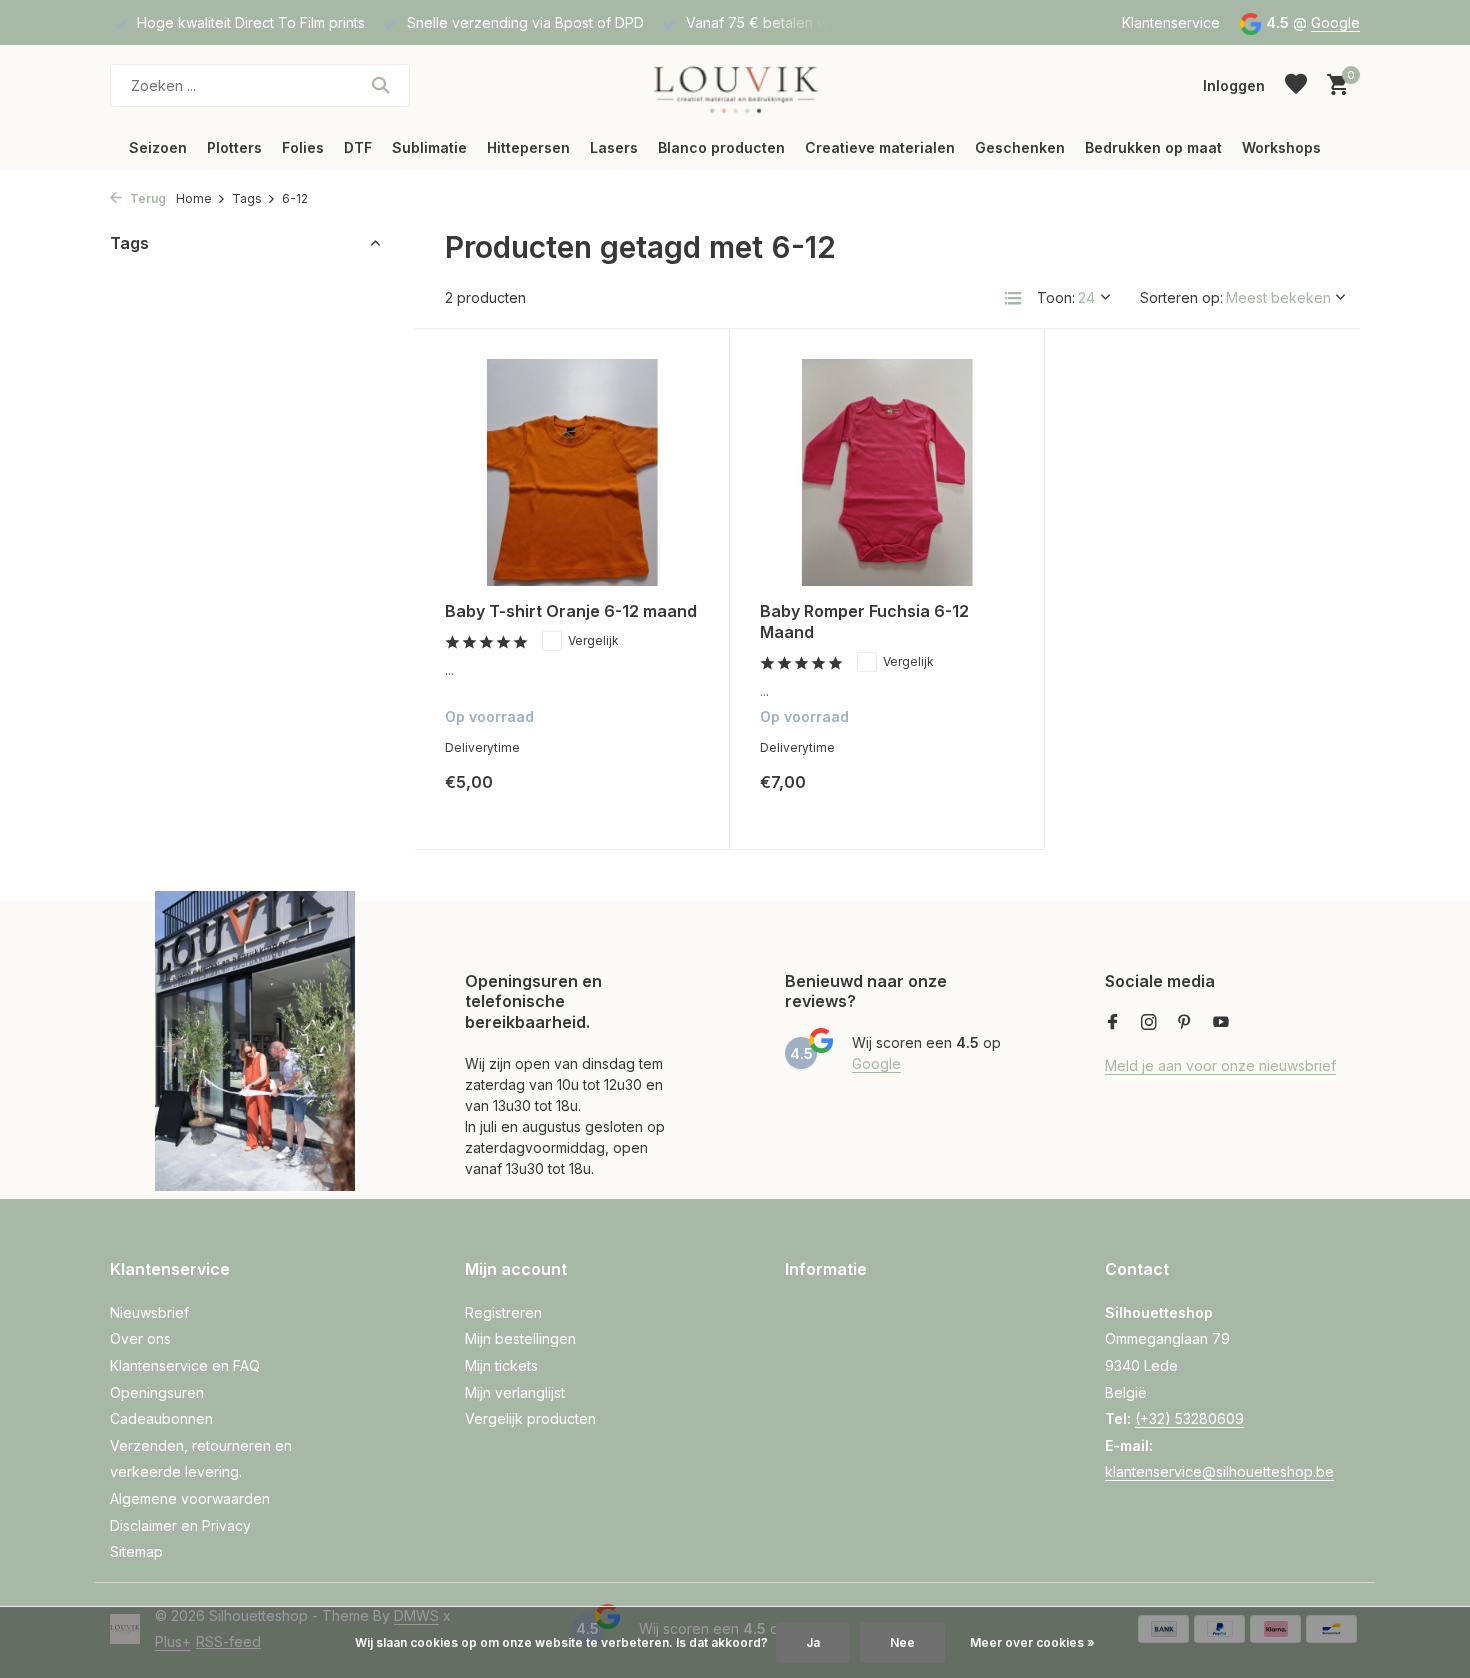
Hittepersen (528, 147)
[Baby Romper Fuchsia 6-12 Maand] (887, 472)
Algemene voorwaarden (190, 1498)
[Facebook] (1113, 1023)
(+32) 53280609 (1189, 1418)
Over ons (140, 1338)
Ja (813, 1642)
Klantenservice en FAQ (185, 1365)
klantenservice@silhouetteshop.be (1219, 1471)
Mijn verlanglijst (515, 1392)
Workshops (1281, 147)
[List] (1013, 298)
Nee (902, 1642)
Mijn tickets (501, 1365)
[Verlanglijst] (1296, 85)
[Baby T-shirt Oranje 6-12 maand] (572, 472)
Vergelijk (593, 640)
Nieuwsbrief (149, 1312)
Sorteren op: (1181, 297)
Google (1335, 22)
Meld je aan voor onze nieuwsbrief (1220, 1065)
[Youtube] (1221, 1023)
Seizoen (158, 147)
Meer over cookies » (1032, 1642)
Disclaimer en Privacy (180, 1525)
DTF (358, 147)
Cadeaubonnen (161, 1418)
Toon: (1056, 297)
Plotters (234, 147)
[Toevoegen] (664, 797)
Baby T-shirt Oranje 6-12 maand (571, 611)
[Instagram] (1149, 1023)
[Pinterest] (1185, 1023)
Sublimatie (429, 147)
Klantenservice (1171, 22)
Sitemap (136, 1551)
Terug (146, 198)
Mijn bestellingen (520, 1338)
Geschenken (1020, 147)
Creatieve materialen (880, 147)
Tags (247, 198)
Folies (303, 147)
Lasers (614, 147)
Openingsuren (157, 1392)
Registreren (503, 1312)
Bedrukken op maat (1153, 147)
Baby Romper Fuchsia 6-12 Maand (864, 621)
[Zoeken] (380, 85)
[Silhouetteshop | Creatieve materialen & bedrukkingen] (734, 85)
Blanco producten (721, 147)
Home (194, 198)
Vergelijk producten (530, 1418)
